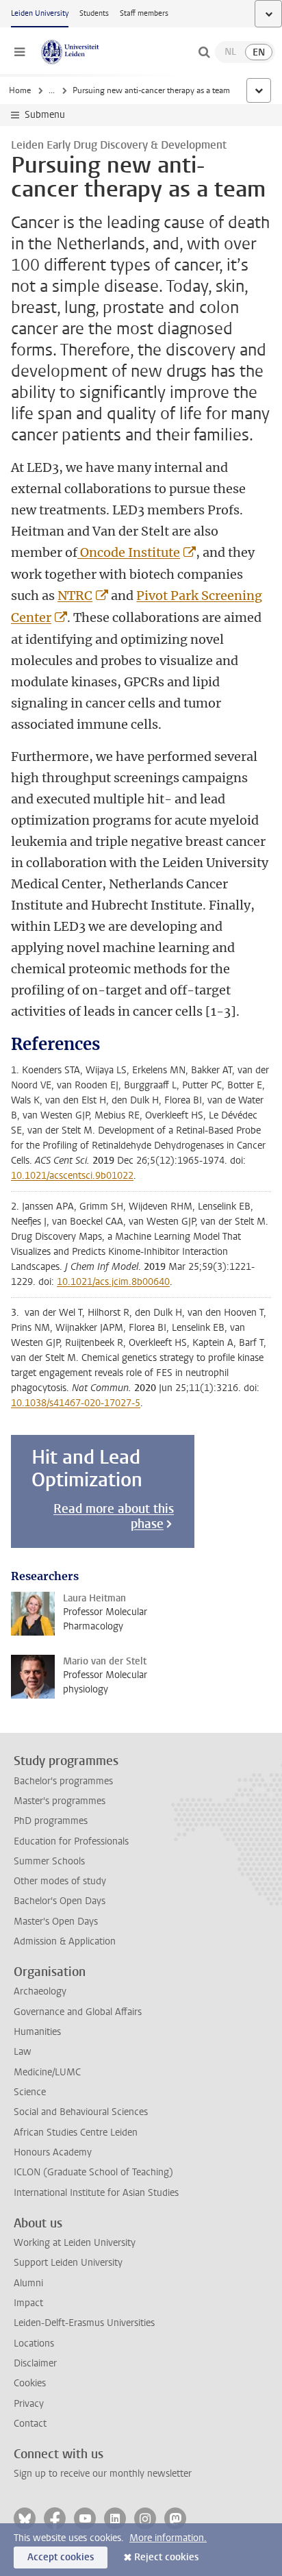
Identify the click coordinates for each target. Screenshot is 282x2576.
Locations (34, 2343)
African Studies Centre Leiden (76, 2133)
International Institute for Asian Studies (96, 2193)
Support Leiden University (68, 2263)
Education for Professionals (71, 1841)
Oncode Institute (129, 552)
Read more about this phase (114, 1516)
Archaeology (40, 1991)
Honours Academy (53, 2152)
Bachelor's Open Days (60, 1901)
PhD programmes (51, 1821)
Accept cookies (61, 2557)
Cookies (30, 2383)
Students (94, 13)
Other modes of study (60, 1881)
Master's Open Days (56, 1922)
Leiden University (40, 13)
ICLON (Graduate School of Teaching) (93, 2172)
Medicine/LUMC (47, 2072)
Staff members (144, 13)
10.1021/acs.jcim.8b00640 (113, 1282)
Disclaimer (35, 2363)
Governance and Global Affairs (78, 2012)
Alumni (28, 2283)
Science (30, 2092)
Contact (30, 2424)
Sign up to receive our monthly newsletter (103, 2474)
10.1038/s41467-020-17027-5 (76, 1403)
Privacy (29, 2404)
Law (23, 2052)
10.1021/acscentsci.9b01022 (72, 1176)
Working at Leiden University (75, 2243)
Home (20, 90)
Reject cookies (166, 2557)
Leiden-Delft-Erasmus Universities (84, 2323)
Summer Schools (49, 1861)
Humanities (37, 2032)
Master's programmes (60, 1801)
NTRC (75, 596)
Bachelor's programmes (63, 1781)
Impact (28, 2303)
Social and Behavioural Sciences (81, 2112)
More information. (168, 2538)
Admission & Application (65, 1941)
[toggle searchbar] (204, 52)
